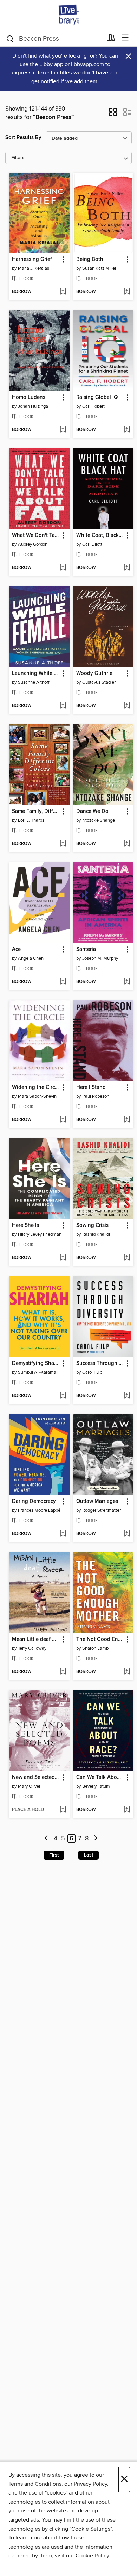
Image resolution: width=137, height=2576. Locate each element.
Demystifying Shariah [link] (36, 1363)
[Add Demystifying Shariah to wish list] (63, 1396)
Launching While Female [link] (36, 673)
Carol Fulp (92, 1372)
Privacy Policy (90, 2484)
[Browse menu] (125, 38)
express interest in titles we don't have (60, 73)
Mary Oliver (29, 1786)
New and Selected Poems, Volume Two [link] (36, 1777)
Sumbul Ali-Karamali (38, 1372)
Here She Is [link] (25, 1225)
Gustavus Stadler (99, 682)
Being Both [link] (90, 259)
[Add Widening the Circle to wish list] (63, 1120)
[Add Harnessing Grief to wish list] (63, 292)
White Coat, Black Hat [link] (100, 535)
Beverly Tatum (96, 1786)
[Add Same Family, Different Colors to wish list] (63, 844)
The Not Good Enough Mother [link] (100, 1639)
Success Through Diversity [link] (100, 1363)
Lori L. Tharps (31, 820)
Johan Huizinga (33, 406)
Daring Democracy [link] (34, 1501)
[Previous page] (47, 1839)
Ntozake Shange (99, 820)
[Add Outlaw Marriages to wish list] (127, 1534)
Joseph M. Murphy (100, 958)
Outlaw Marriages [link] (97, 1501)
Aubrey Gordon (33, 544)
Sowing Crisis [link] (92, 1225)
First (54, 1855)
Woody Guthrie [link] (94, 673)
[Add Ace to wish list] (63, 982)
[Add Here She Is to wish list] (63, 1258)
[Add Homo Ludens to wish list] (63, 430)
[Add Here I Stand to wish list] (127, 1120)
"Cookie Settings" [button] (91, 2529)
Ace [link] (16, 949)
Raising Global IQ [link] (97, 397)
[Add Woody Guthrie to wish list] (127, 706)
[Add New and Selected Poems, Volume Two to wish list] (63, 1810)
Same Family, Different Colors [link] (36, 811)
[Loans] (111, 39)
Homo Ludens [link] (29, 397)
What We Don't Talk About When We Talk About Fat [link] (36, 535)
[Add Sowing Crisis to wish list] (127, 1258)
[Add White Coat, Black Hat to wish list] (127, 568)
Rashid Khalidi (96, 1234)
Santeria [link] (86, 949)
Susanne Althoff (34, 682)
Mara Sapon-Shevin (37, 1096)
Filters (18, 158)
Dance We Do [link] (92, 811)
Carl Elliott (92, 544)
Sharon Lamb (95, 1648)
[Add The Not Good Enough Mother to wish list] (127, 1672)
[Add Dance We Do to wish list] (127, 844)
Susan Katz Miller (99, 268)
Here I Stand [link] (91, 1087)
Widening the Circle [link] (35, 1087)
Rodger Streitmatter (102, 1510)
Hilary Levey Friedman (40, 1234)
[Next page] (96, 1839)
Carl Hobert (93, 406)
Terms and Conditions (35, 2484)
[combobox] (54, 39)
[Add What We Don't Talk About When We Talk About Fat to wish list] (63, 568)
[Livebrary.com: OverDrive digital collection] (68, 15)
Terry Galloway (32, 1648)
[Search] (10, 38)
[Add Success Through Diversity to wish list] (127, 1396)
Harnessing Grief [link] (32, 259)
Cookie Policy (92, 2556)
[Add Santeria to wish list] (127, 982)
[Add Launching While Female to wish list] (63, 706)
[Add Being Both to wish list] (127, 292)
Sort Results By (23, 137)
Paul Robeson (96, 1096)
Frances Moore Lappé (39, 1510)
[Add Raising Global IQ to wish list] (127, 430)
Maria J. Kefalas (34, 268)
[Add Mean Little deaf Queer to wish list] (63, 1672)
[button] (113, 114)
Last (89, 1855)
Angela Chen (31, 958)
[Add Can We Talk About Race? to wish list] (127, 1810)
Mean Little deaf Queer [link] (36, 1639)
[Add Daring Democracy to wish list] (63, 1534)
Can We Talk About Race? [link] (100, 1777)
